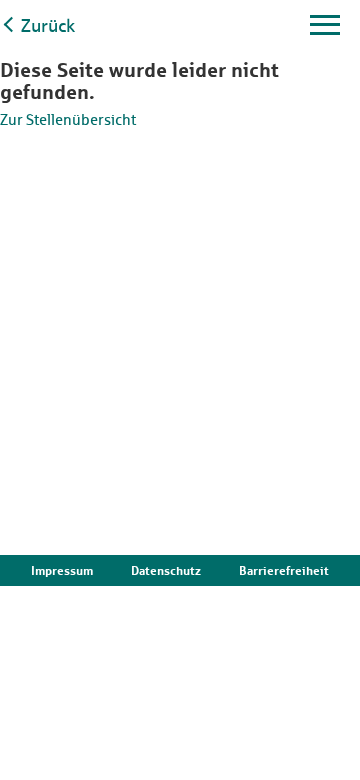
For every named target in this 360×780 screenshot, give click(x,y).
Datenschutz (166, 570)
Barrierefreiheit (284, 570)
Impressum (62, 570)
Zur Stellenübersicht (68, 119)
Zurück (48, 25)
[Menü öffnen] (325, 31)
